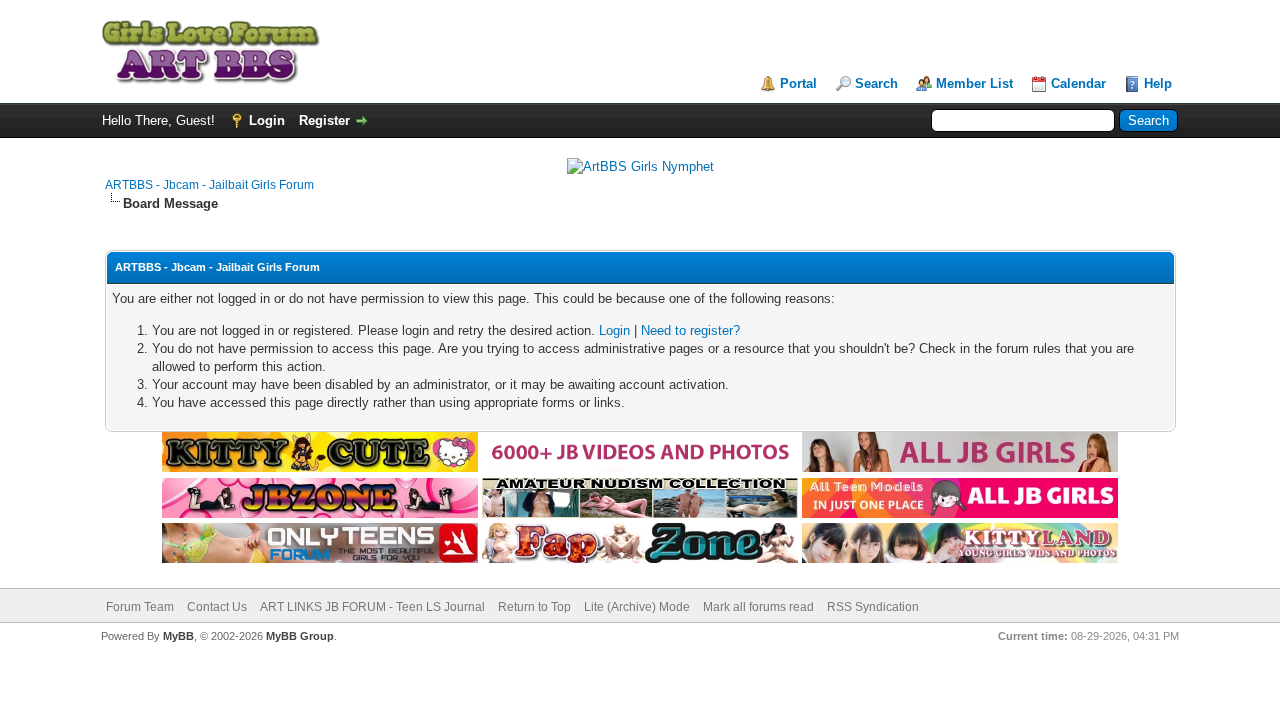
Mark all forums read (758, 607)
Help (1158, 83)
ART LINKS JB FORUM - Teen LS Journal (372, 607)
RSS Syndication (873, 607)
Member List (974, 83)
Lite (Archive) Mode (637, 607)
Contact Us (217, 607)
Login (267, 120)
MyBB (178, 636)
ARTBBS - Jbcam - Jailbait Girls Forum (209, 185)
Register (324, 120)
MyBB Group (300, 636)
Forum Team (140, 607)
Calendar (1078, 83)
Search (876, 83)
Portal (798, 83)
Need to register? (690, 330)
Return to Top (534, 607)
